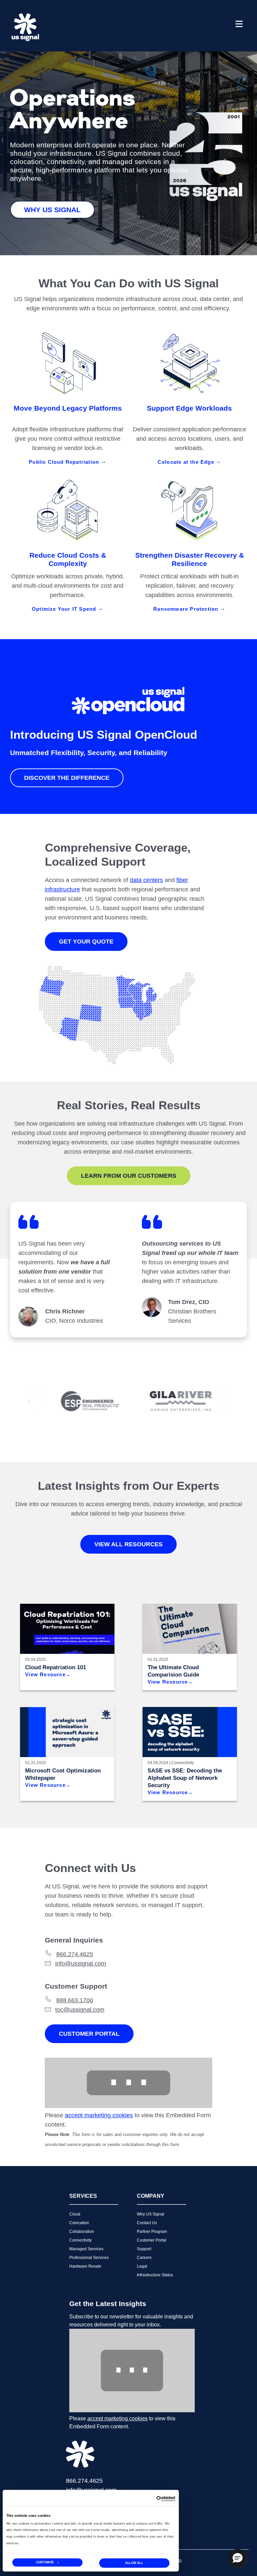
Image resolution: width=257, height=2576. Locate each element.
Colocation (79, 2223)
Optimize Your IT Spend (65, 609)
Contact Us (147, 2223)
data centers (146, 880)
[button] (238, 2558)
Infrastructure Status (155, 2275)
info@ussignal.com (81, 1964)
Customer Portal (89, 2034)
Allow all (134, 2563)
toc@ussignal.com (80, 2010)
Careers (144, 2258)
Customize (45, 2562)
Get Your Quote (86, 942)
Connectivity (183, 1763)
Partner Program (152, 2232)
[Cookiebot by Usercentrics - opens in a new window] (166, 2499)
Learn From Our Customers (129, 1176)
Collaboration (82, 2232)
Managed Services (86, 2249)
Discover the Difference (67, 778)
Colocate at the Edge (187, 462)
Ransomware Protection (187, 609)
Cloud (75, 2214)
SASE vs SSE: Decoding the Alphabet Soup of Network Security (185, 1778)
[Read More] (67, 1732)
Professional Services (89, 2258)
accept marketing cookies (99, 2115)
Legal (142, 2266)
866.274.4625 (75, 1954)
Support (144, 2249)
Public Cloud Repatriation (65, 462)
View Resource (45, 1674)
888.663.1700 (75, 2000)
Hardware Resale (85, 2266)
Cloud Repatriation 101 (56, 1667)
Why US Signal (52, 210)
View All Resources (128, 1544)
